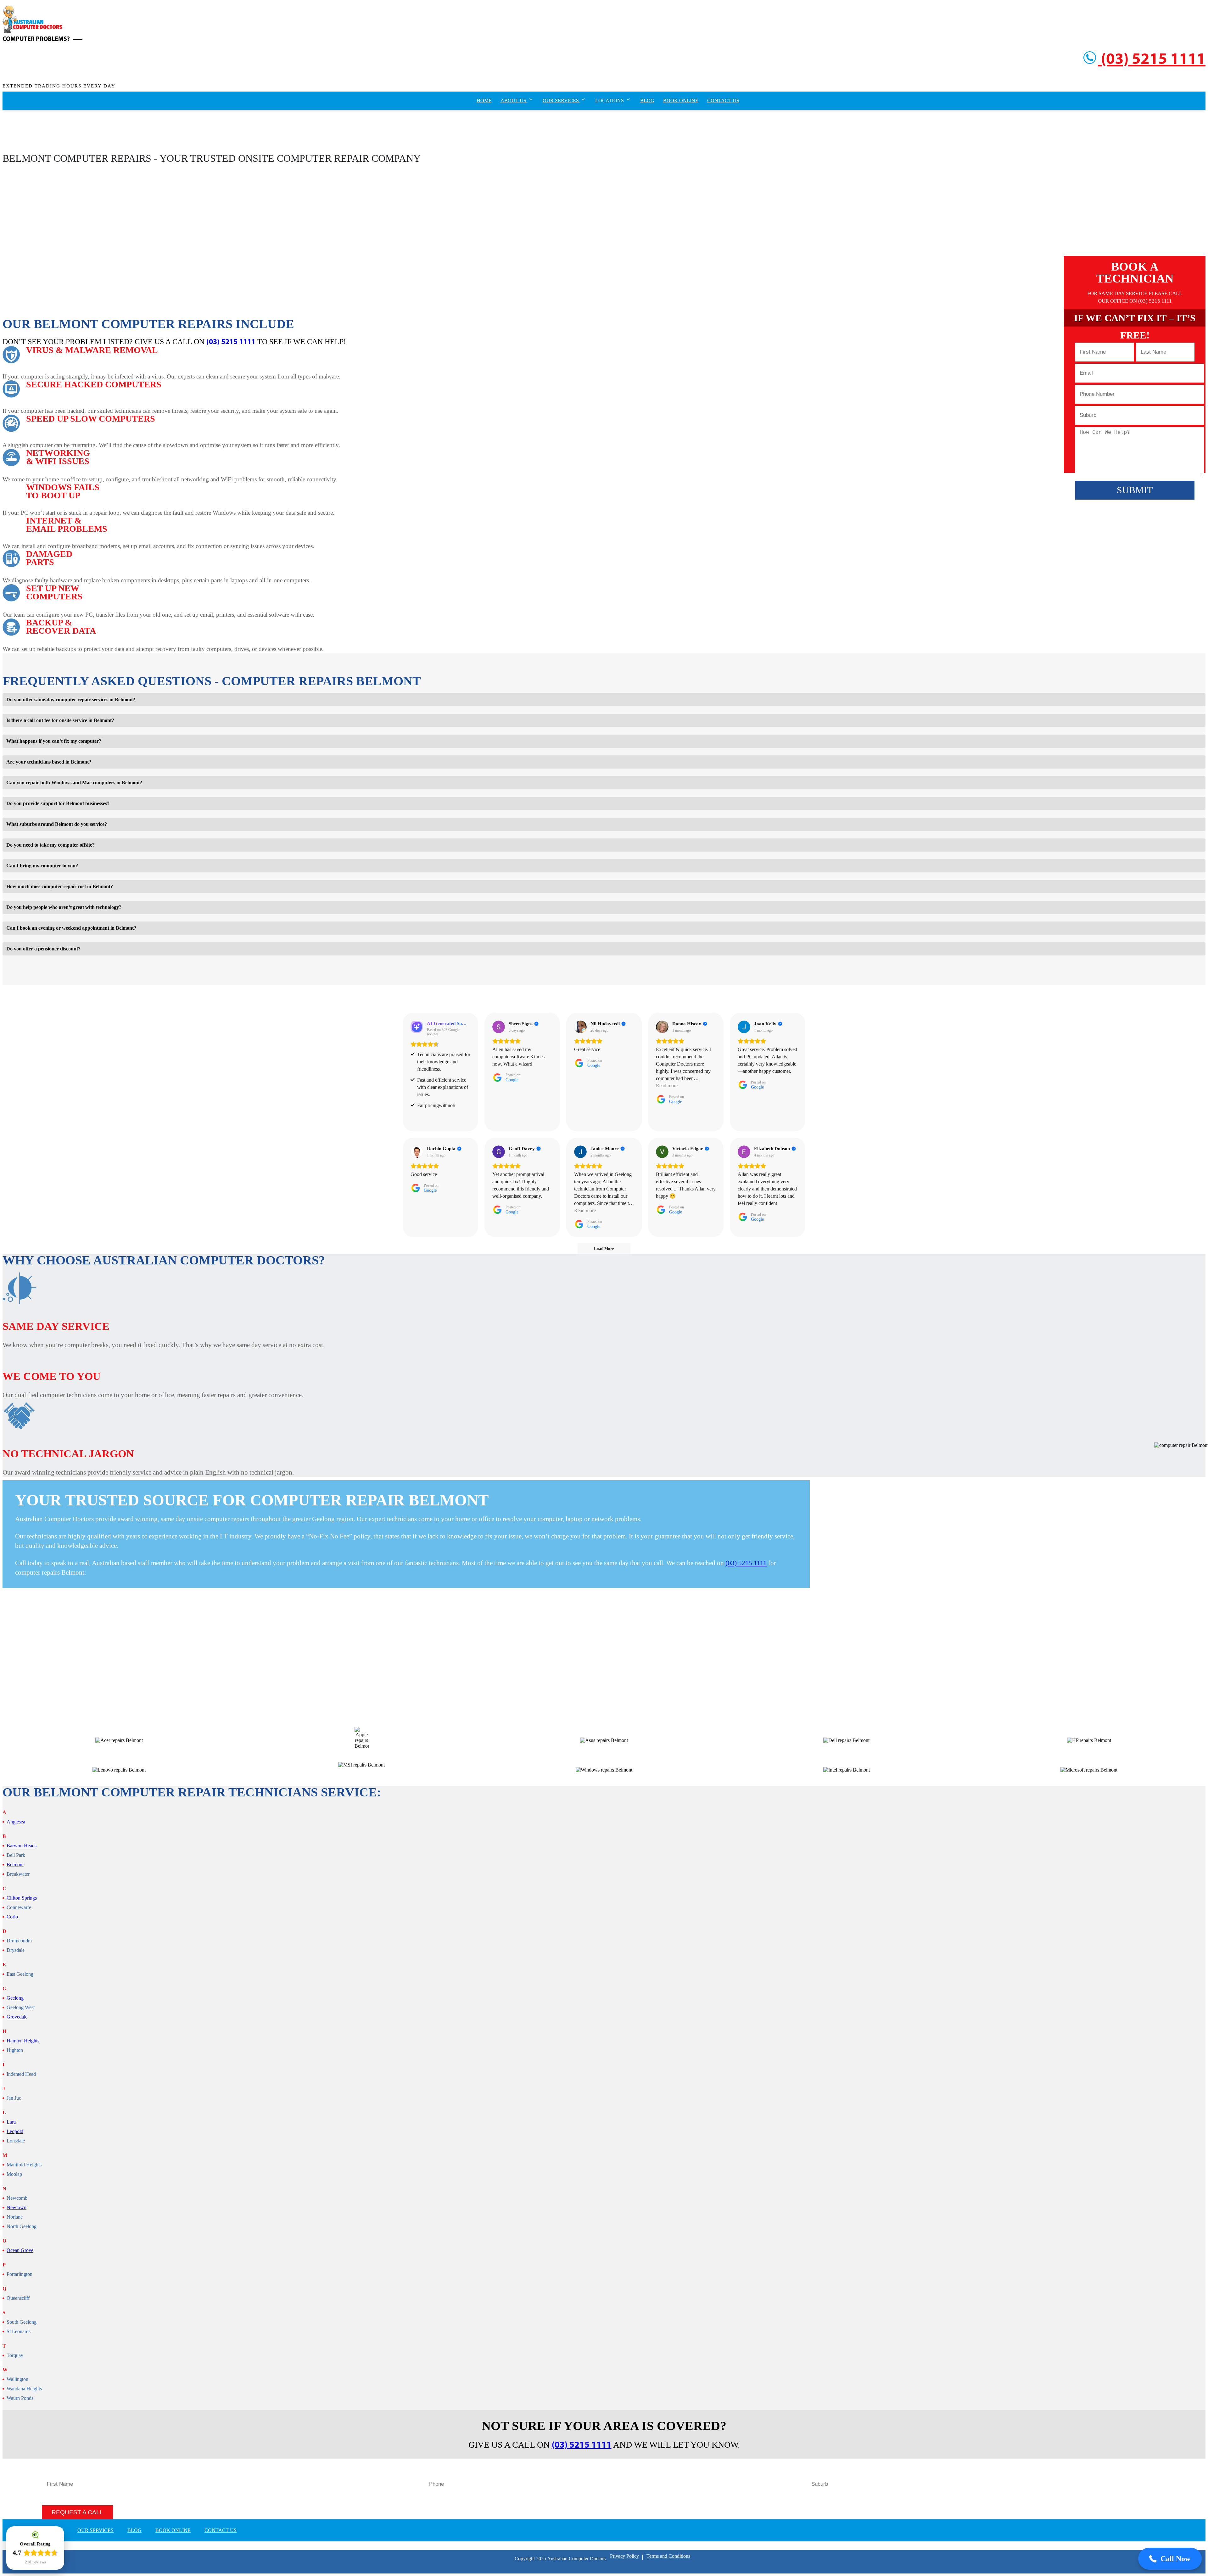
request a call (77, 2512)
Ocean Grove (20, 2250)
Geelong (15, 1998)
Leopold (15, 2131)
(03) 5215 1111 (1152, 60)
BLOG (134, 2530)
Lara (11, 2122)
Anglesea (16, 1822)
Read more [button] (667, 1086)
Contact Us (723, 101)
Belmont (15, 1865)
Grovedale (17, 2017)
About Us (514, 101)
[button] (1170, 2559)
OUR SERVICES (95, 2530)
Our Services (561, 101)
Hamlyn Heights (23, 2041)
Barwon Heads (22, 1846)
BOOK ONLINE (173, 2530)
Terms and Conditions (668, 2556)
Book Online (681, 101)
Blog (647, 101)
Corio (12, 1917)
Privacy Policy (624, 2556)
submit (1135, 490)
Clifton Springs (22, 1898)
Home (484, 101)
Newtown (17, 2208)
